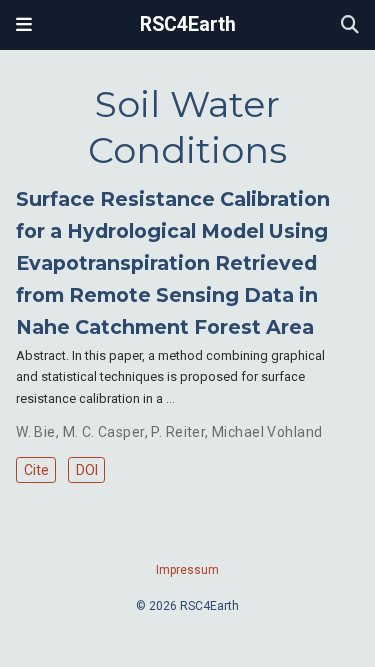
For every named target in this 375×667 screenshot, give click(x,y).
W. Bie (36, 432)
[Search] (350, 25)
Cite (36, 470)
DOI (87, 470)
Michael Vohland (267, 432)
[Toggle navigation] (24, 25)
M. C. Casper (104, 432)
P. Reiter (178, 432)
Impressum (187, 570)
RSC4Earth (188, 24)
